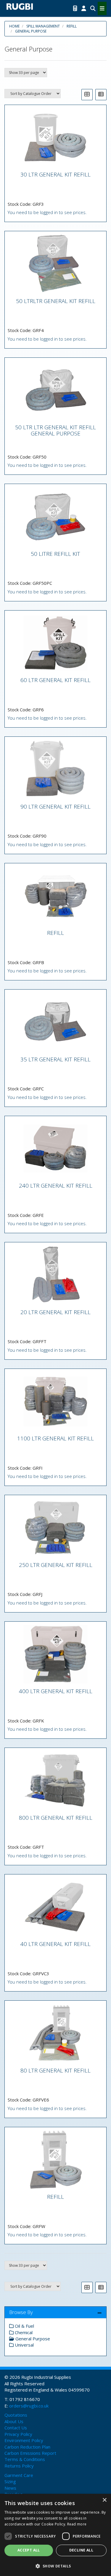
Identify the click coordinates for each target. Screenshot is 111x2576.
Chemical (23, 2332)
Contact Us (16, 2428)
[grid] (87, 95)
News (10, 2488)
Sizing (10, 2481)
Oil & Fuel (24, 2326)
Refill (72, 26)
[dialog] (55, 2535)
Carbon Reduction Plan (27, 2447)
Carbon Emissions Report (30, 2453)
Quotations (16, 2415)
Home (14, 26)
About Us (14, 2421)
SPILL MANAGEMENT (43, 26)
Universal (24, 2345)
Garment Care (19, 2475)
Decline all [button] (81, 2550)
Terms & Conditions (25, 2459)
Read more (77, 2524)
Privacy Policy (18, 2434)
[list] (101, 95)
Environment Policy (24, 2440)
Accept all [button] (29, 2550)
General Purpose (31, 31)
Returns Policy (19, 2466)
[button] (55, 2566)
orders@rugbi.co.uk (29, 2406)
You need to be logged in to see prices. (47, 212)
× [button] (104, 2500)
